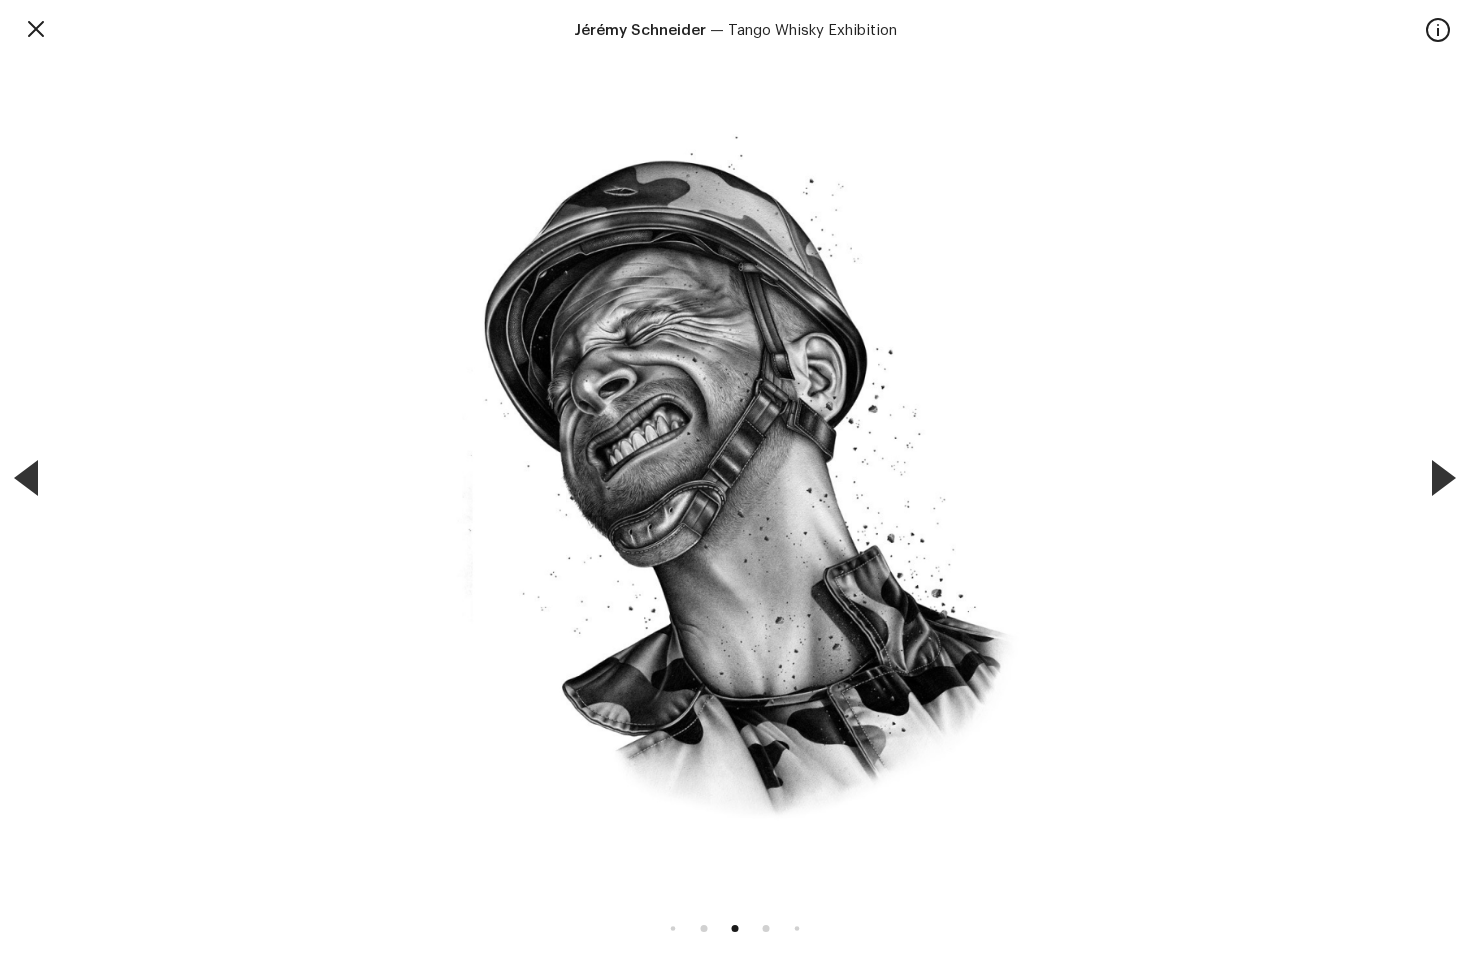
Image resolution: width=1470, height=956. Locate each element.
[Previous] (26, 478)
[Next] (1444, 478)
